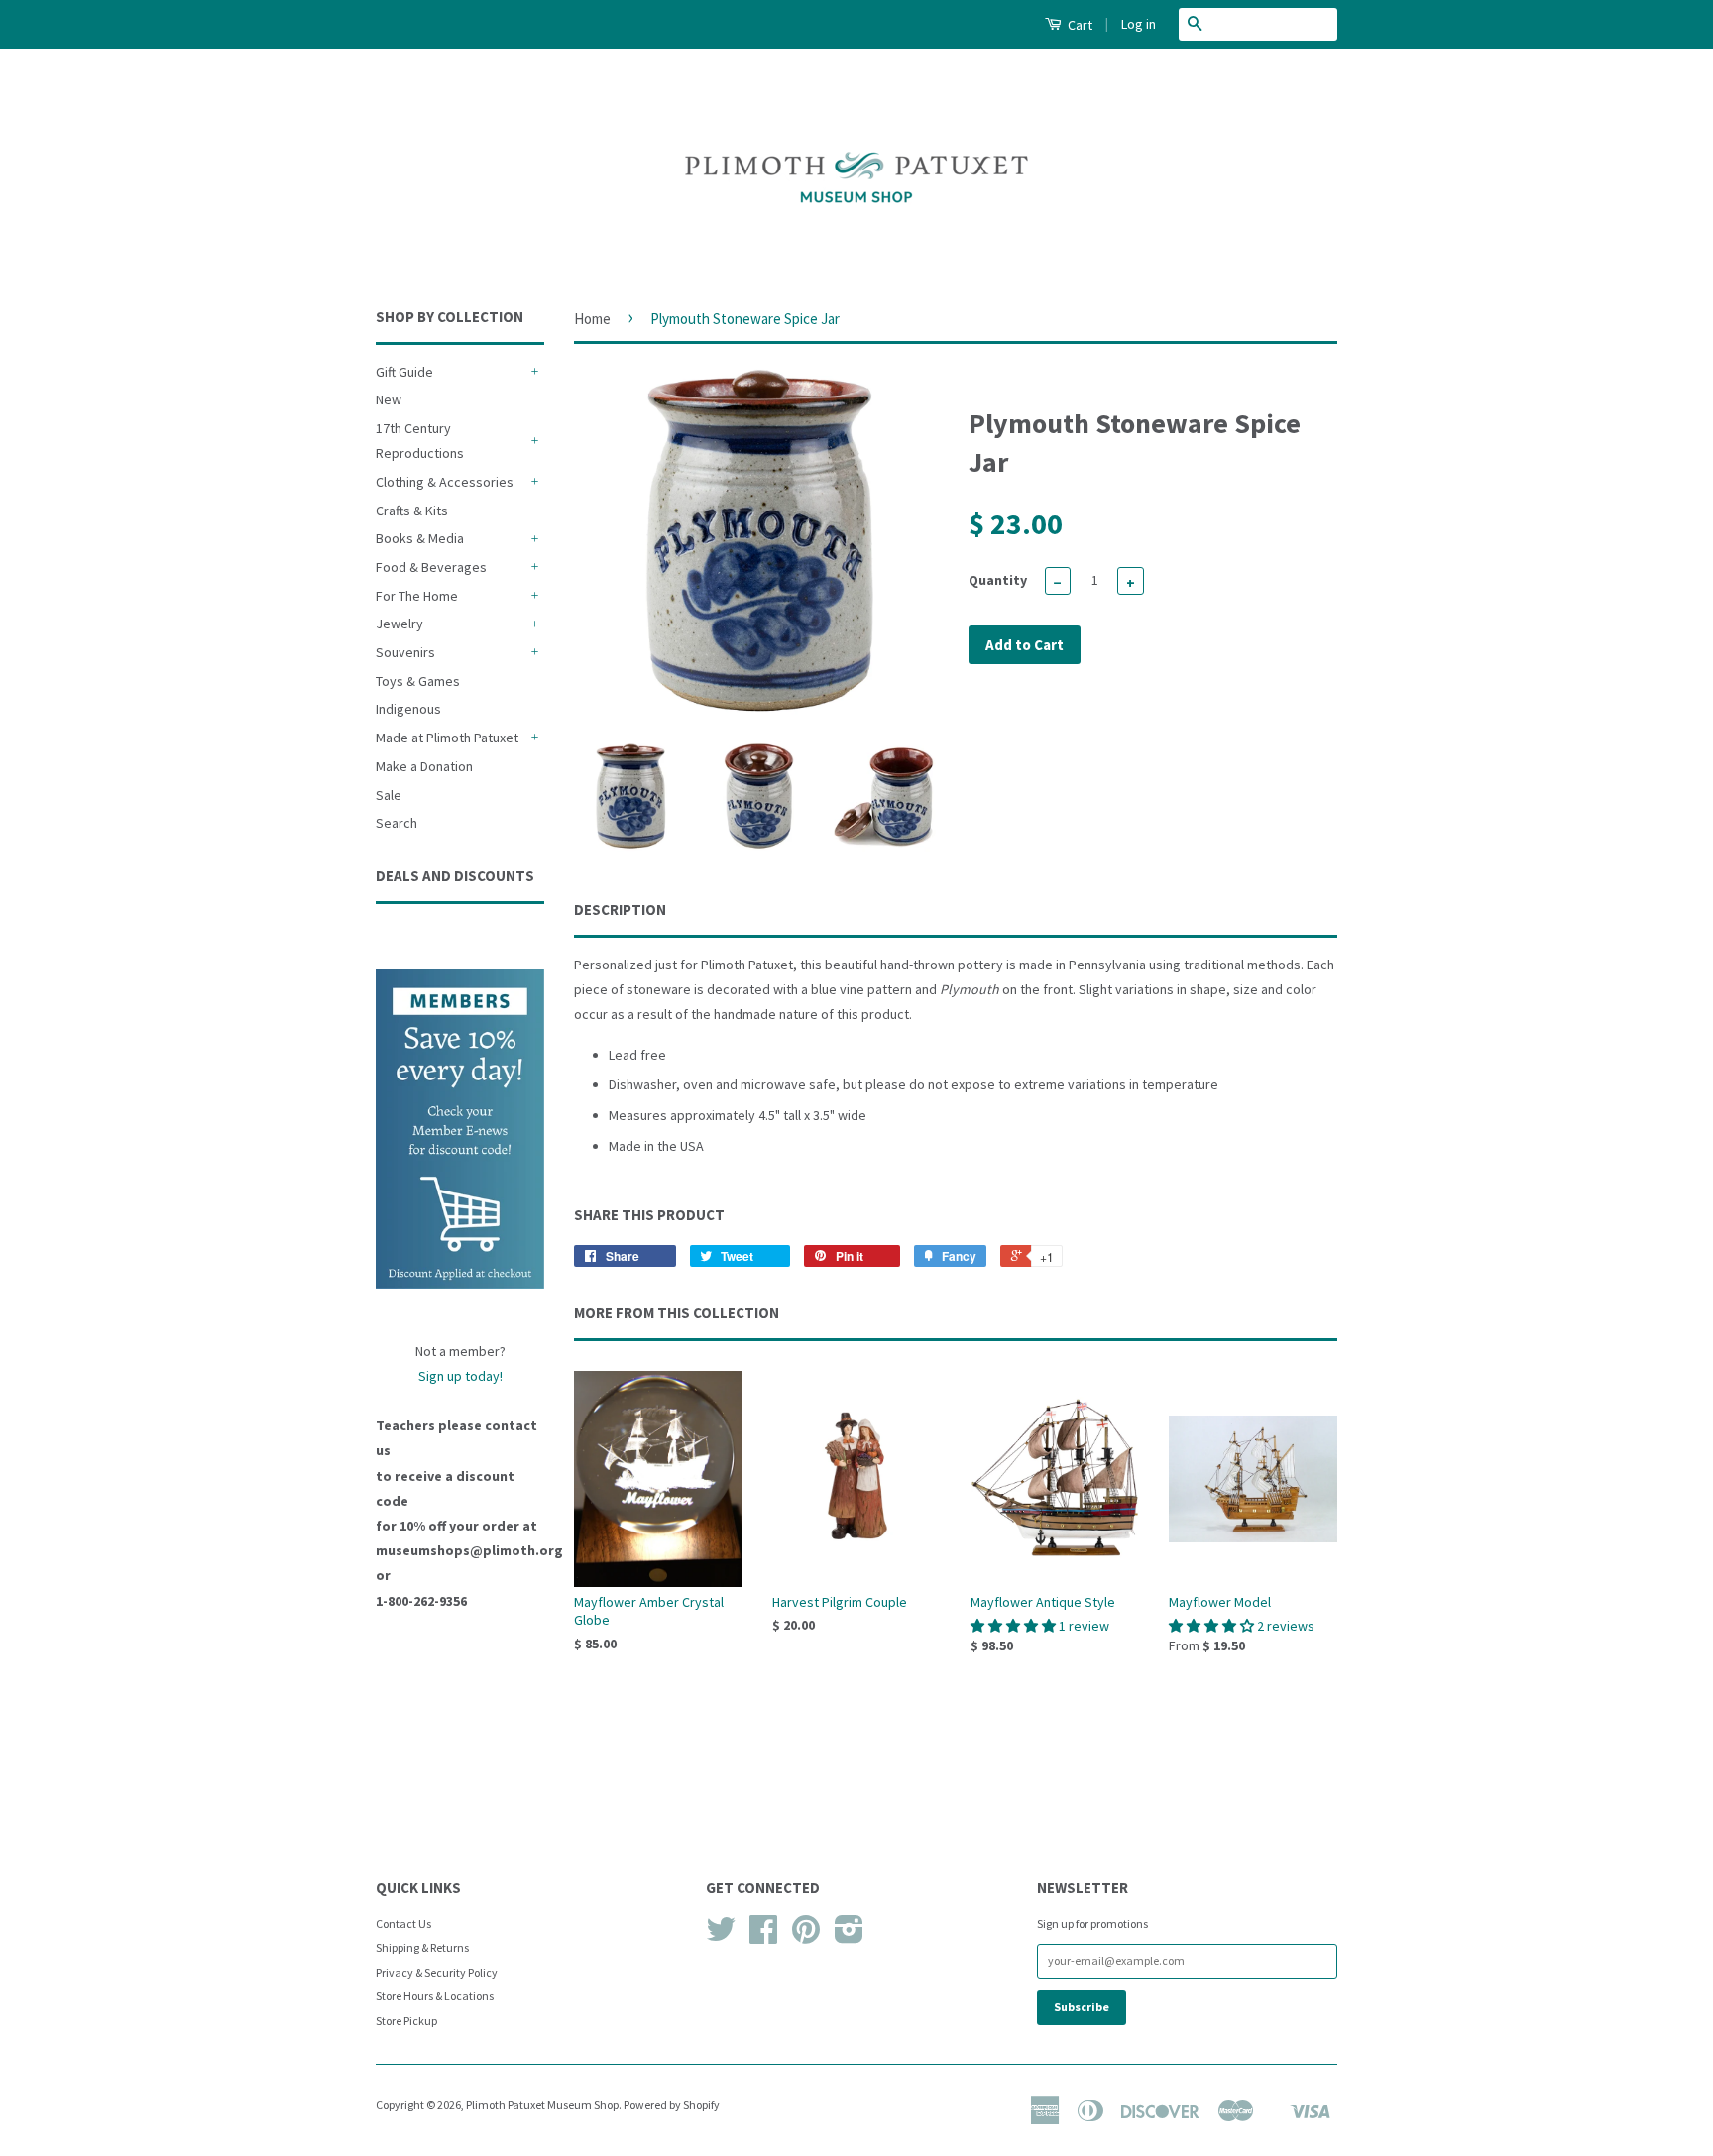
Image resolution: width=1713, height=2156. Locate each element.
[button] (1015, 1626)
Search (397, 823)
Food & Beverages (431, 567)
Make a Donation (424, 766)
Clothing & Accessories (445, 482)
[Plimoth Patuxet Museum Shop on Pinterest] (806, 1936)
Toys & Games (418, 681)
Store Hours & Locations (435, 1996)
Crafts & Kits (412, 511)
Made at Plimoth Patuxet (447, 738)
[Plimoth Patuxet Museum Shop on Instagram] (849, 1936)
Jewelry (400, 624)
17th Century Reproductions (420, 441)
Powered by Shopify (672, 2105)
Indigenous (408, 709)
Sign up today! (460, 1376)
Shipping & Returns (422, 1947)
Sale (389, 795)
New (389, 399)
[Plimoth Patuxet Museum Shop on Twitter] (721, 1936)
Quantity (998, 580)
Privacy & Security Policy (437, 1972)
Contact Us (403, 1924)
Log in (1139, 24)
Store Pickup (406, 2021)
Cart (1079, 25)
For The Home (417, 596)
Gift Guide (404, 372)
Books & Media (420, 538)
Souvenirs (405, 652)
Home (592, 319)
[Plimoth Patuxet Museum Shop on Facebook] (763, 1936)
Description (620, 909)
